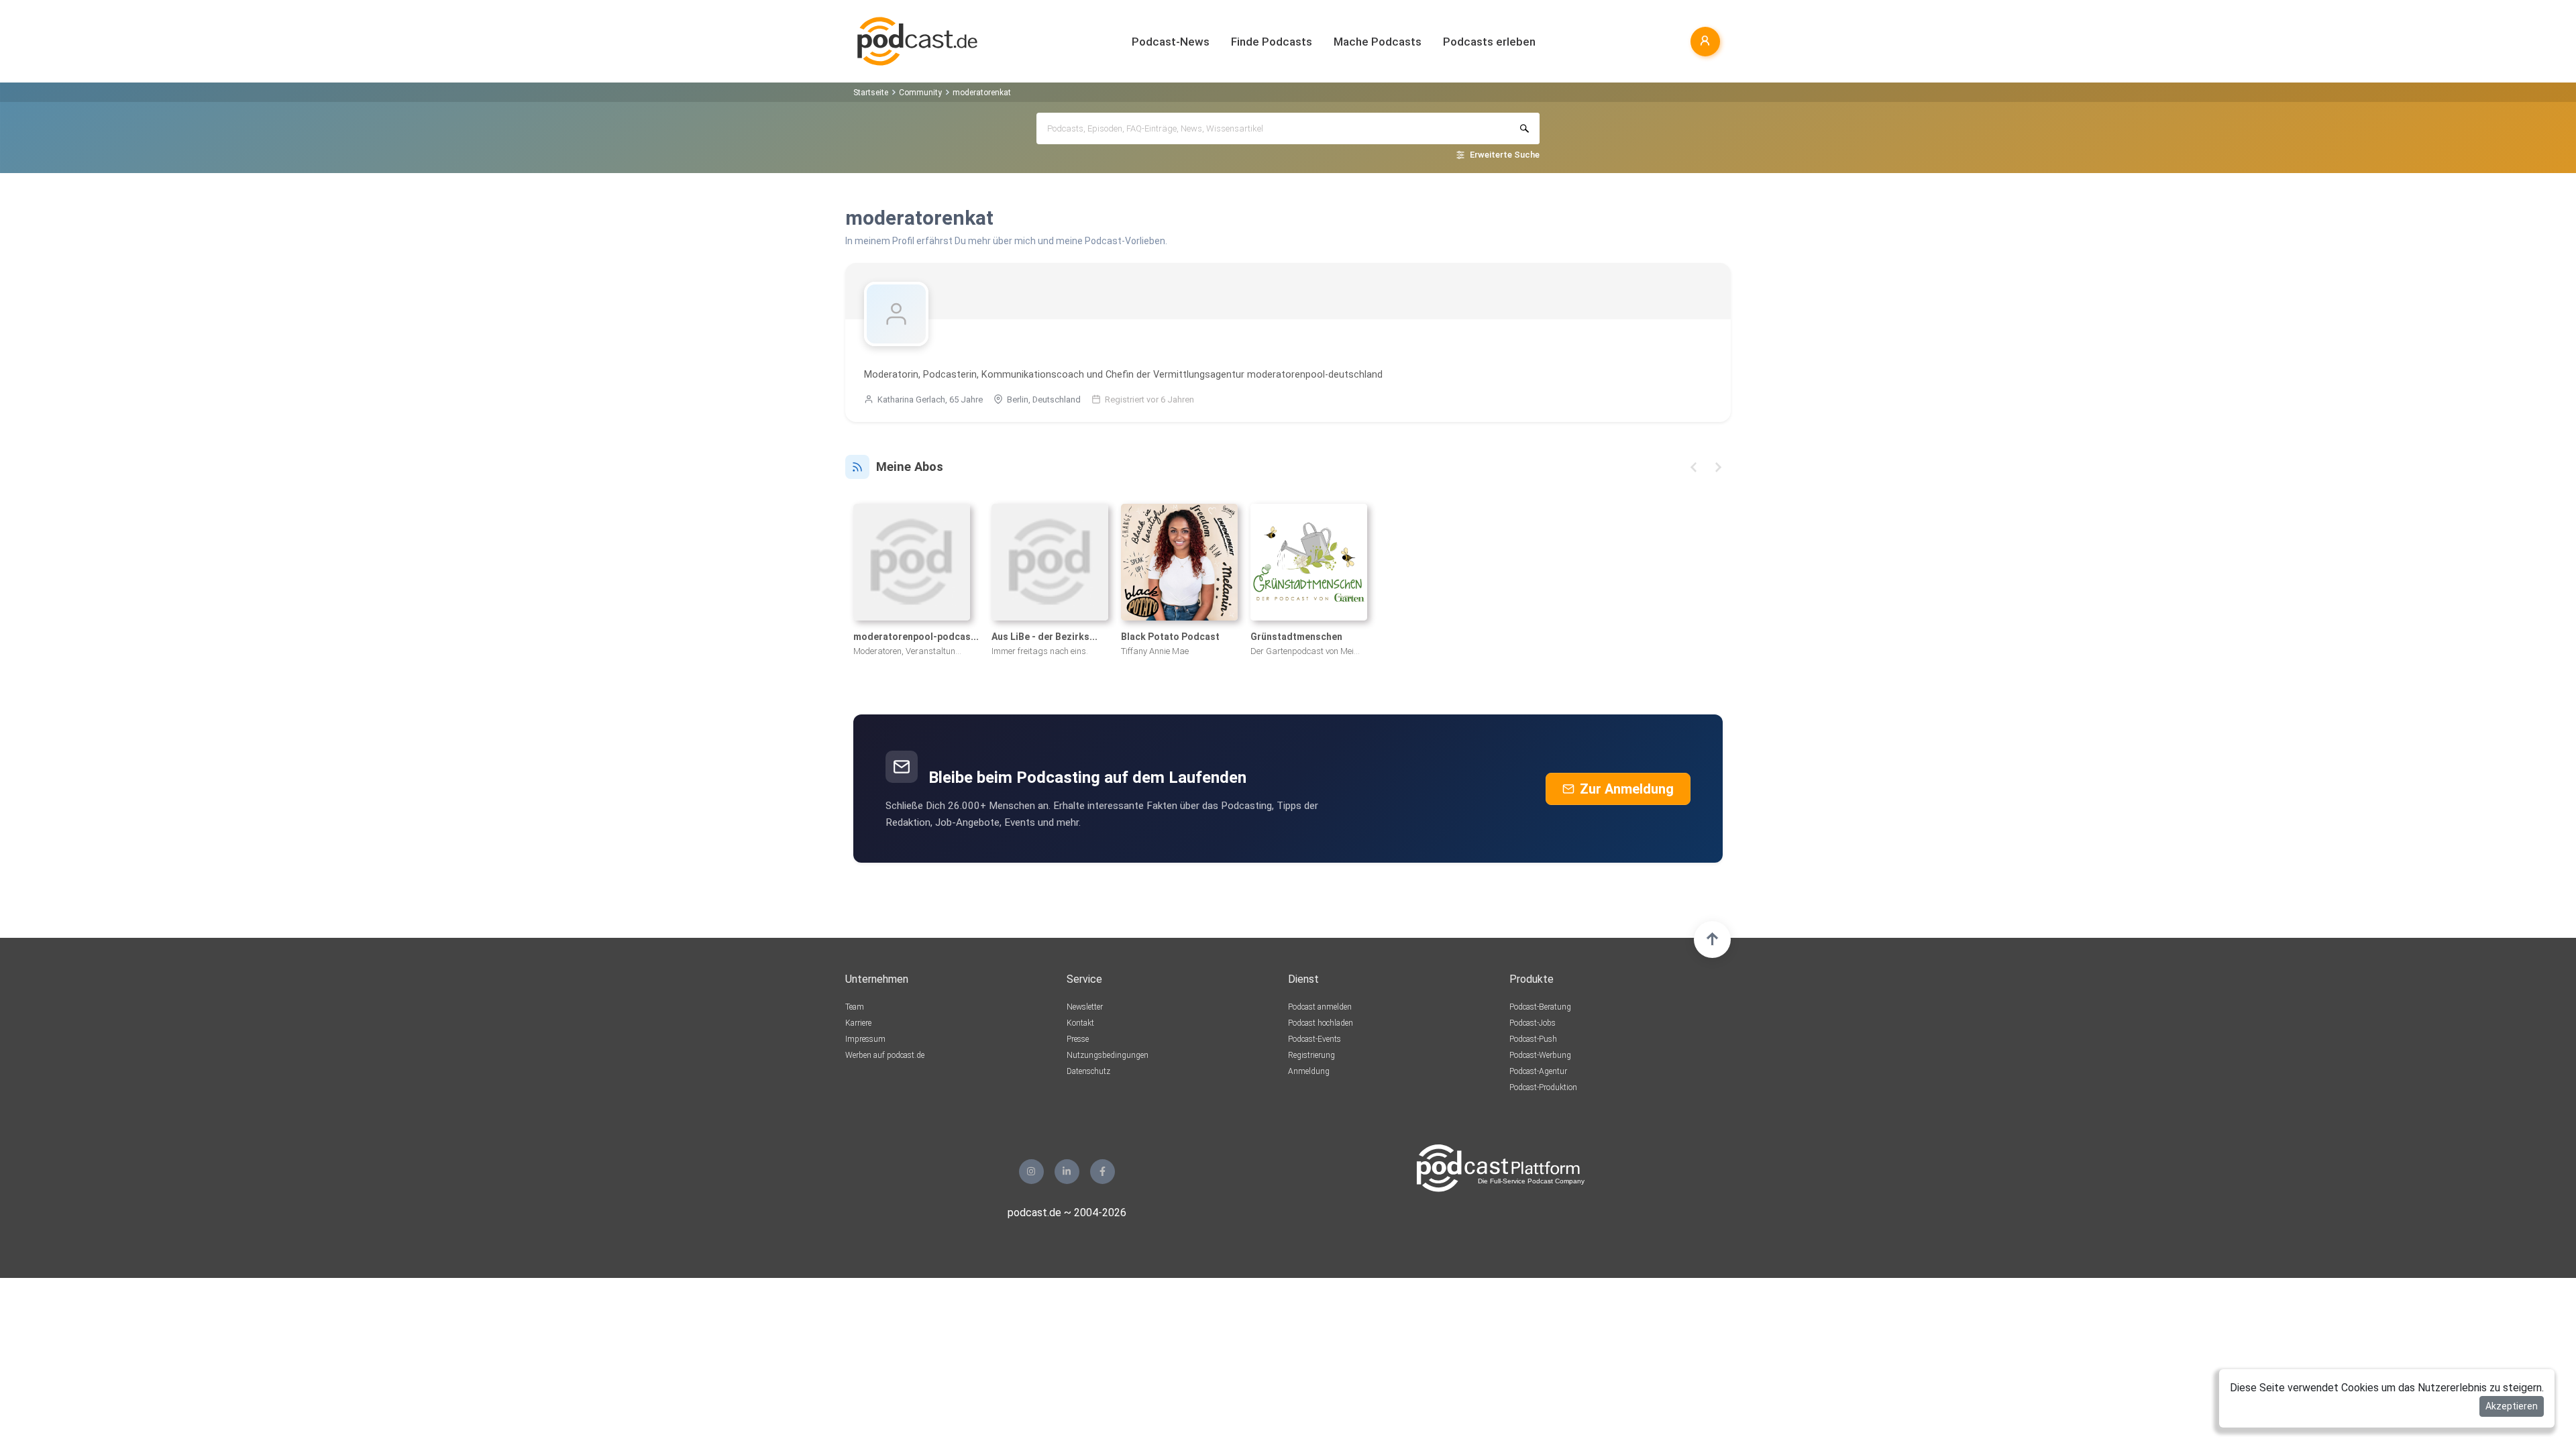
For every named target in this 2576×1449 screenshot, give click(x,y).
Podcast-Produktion (1543, 1087)
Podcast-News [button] (1171, 42)
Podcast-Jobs (1533, 1023)
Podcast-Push (1533, 1039)
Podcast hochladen (1321, 1023)
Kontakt (1080, 1023)
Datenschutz (1088, 1071)
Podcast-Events (1314, 1039)
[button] (1694, 467)
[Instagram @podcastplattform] (1031, 1172)
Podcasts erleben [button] (1489, 42)
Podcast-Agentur (1538, 1071)
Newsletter (1085, 1007)
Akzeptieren (2512, 1406)
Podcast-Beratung (1540, 1007)
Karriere (858, 1023)
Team (855, 1007)
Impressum (865, 1039)
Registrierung (1311, 1055)
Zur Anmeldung (1627, 789)
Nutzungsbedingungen (1108, 1055)
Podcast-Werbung (1540, 1055)
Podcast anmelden (1320, 1007)
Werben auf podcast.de (885, 1055)
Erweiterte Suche (1505, 155)
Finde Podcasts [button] (1272, 42)
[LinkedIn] (1067, 1172)
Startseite (871, 93)
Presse (1078, 1039)
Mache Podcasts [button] (1378, 42)
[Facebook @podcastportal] (1103, 1172)
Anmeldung (1309, 1071)
